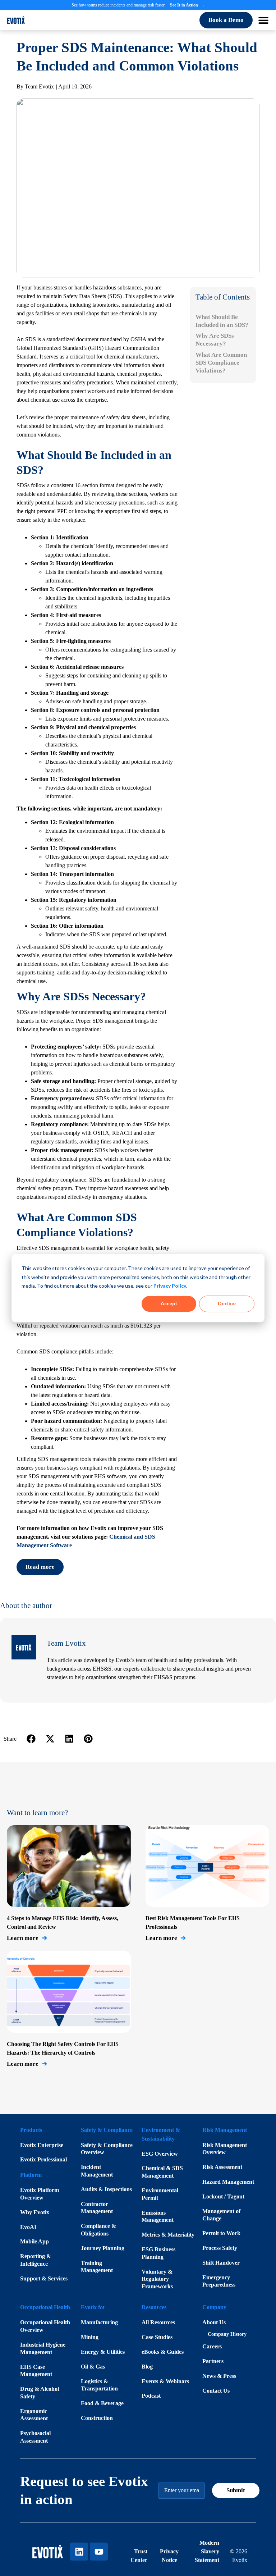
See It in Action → (187, 5)
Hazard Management (228, 2182)
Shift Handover (221, 2263)
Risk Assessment (222, 2167)
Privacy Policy (170, 1286)
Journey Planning (103, 2248)
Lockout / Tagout (223, 2196)
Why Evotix (35, 2212)
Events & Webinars (165, 2381)
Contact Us (216, 2391)
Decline (227, 1304)
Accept (169, 1304)
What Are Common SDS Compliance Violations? (221, 363)
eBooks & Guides (163, 2352)
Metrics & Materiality (168, 2235)
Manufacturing (99, 2322)
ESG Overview (160, 2154)
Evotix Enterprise (42, 2145)
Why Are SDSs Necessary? (215, 340)
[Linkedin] (79, 2552)
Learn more (27, 1938)
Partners (213, 2361)
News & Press (219, 2376)
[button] (31, 1739)
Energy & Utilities (103, 2352)
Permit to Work (221, 2233)
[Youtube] (99, 2552)
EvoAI (28, 2227)
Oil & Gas (93, 2367)
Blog (147, 2367)
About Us (214, 2322)
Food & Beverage (102, 2403)
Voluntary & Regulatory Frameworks (157, 2279)
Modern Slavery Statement (207, 2551)
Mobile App (34, 2241)
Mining (90, 2337)
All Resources (158, 2322)
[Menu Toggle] (263, 20)
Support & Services (44, 2278)
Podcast (151, 2396)
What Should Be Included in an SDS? (222, 321)
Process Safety (220, 2248)
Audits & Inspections (106, 2189)
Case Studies (157, 2337)
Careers (212, 2346)
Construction (97, 2418)
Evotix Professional (43, 2159)
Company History (227, 2334)
